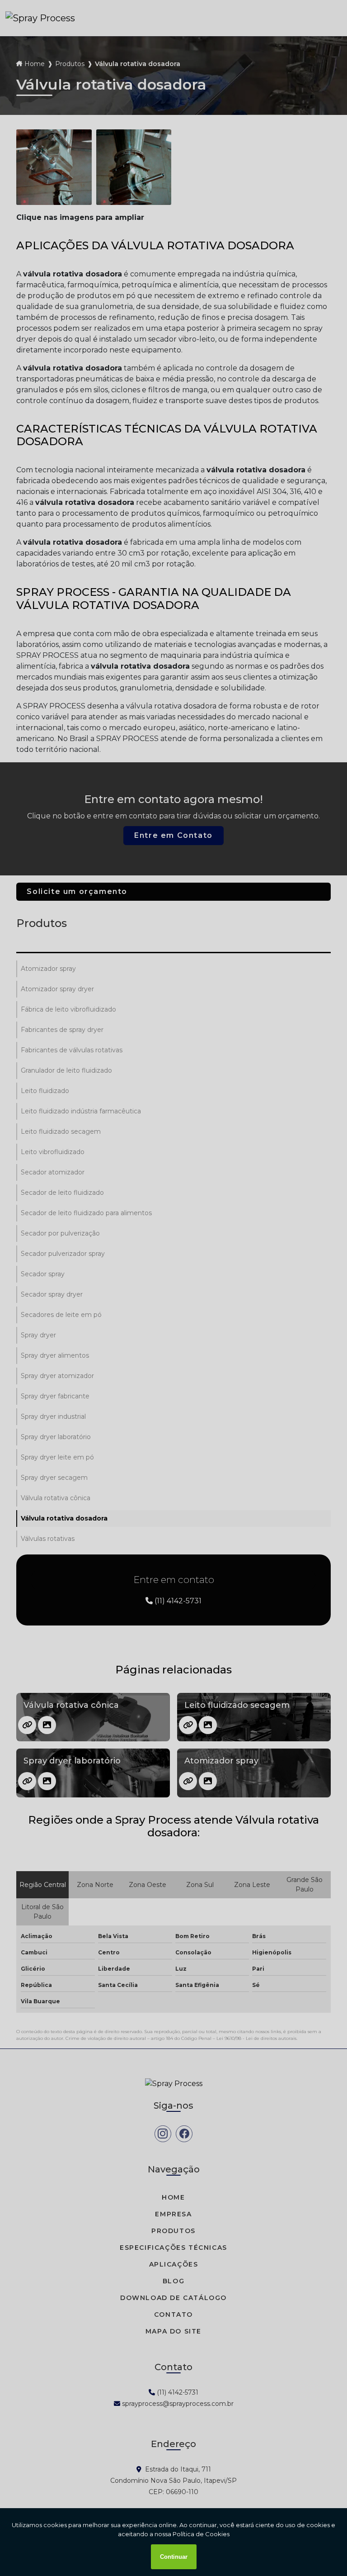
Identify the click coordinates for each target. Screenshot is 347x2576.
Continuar (174, 2557)
